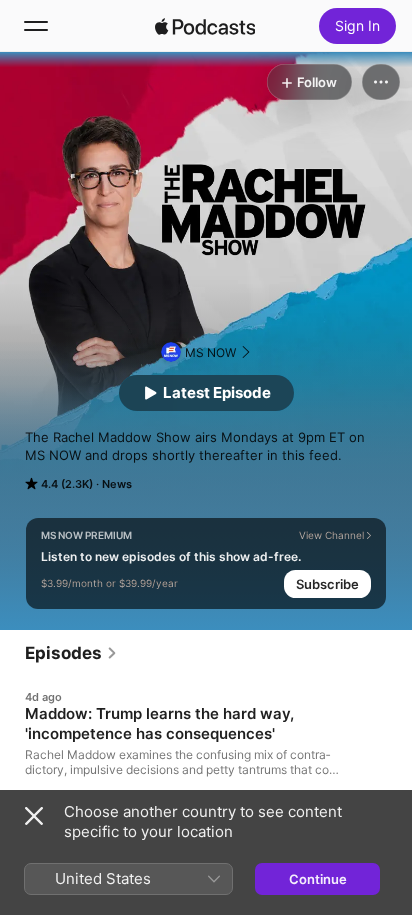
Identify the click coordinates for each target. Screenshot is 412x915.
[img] (205, 26)
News (117, 484)
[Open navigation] (36, 26)
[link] (71, 653)
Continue (318, 879)
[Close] (34, 816)
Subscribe (327, 584)
